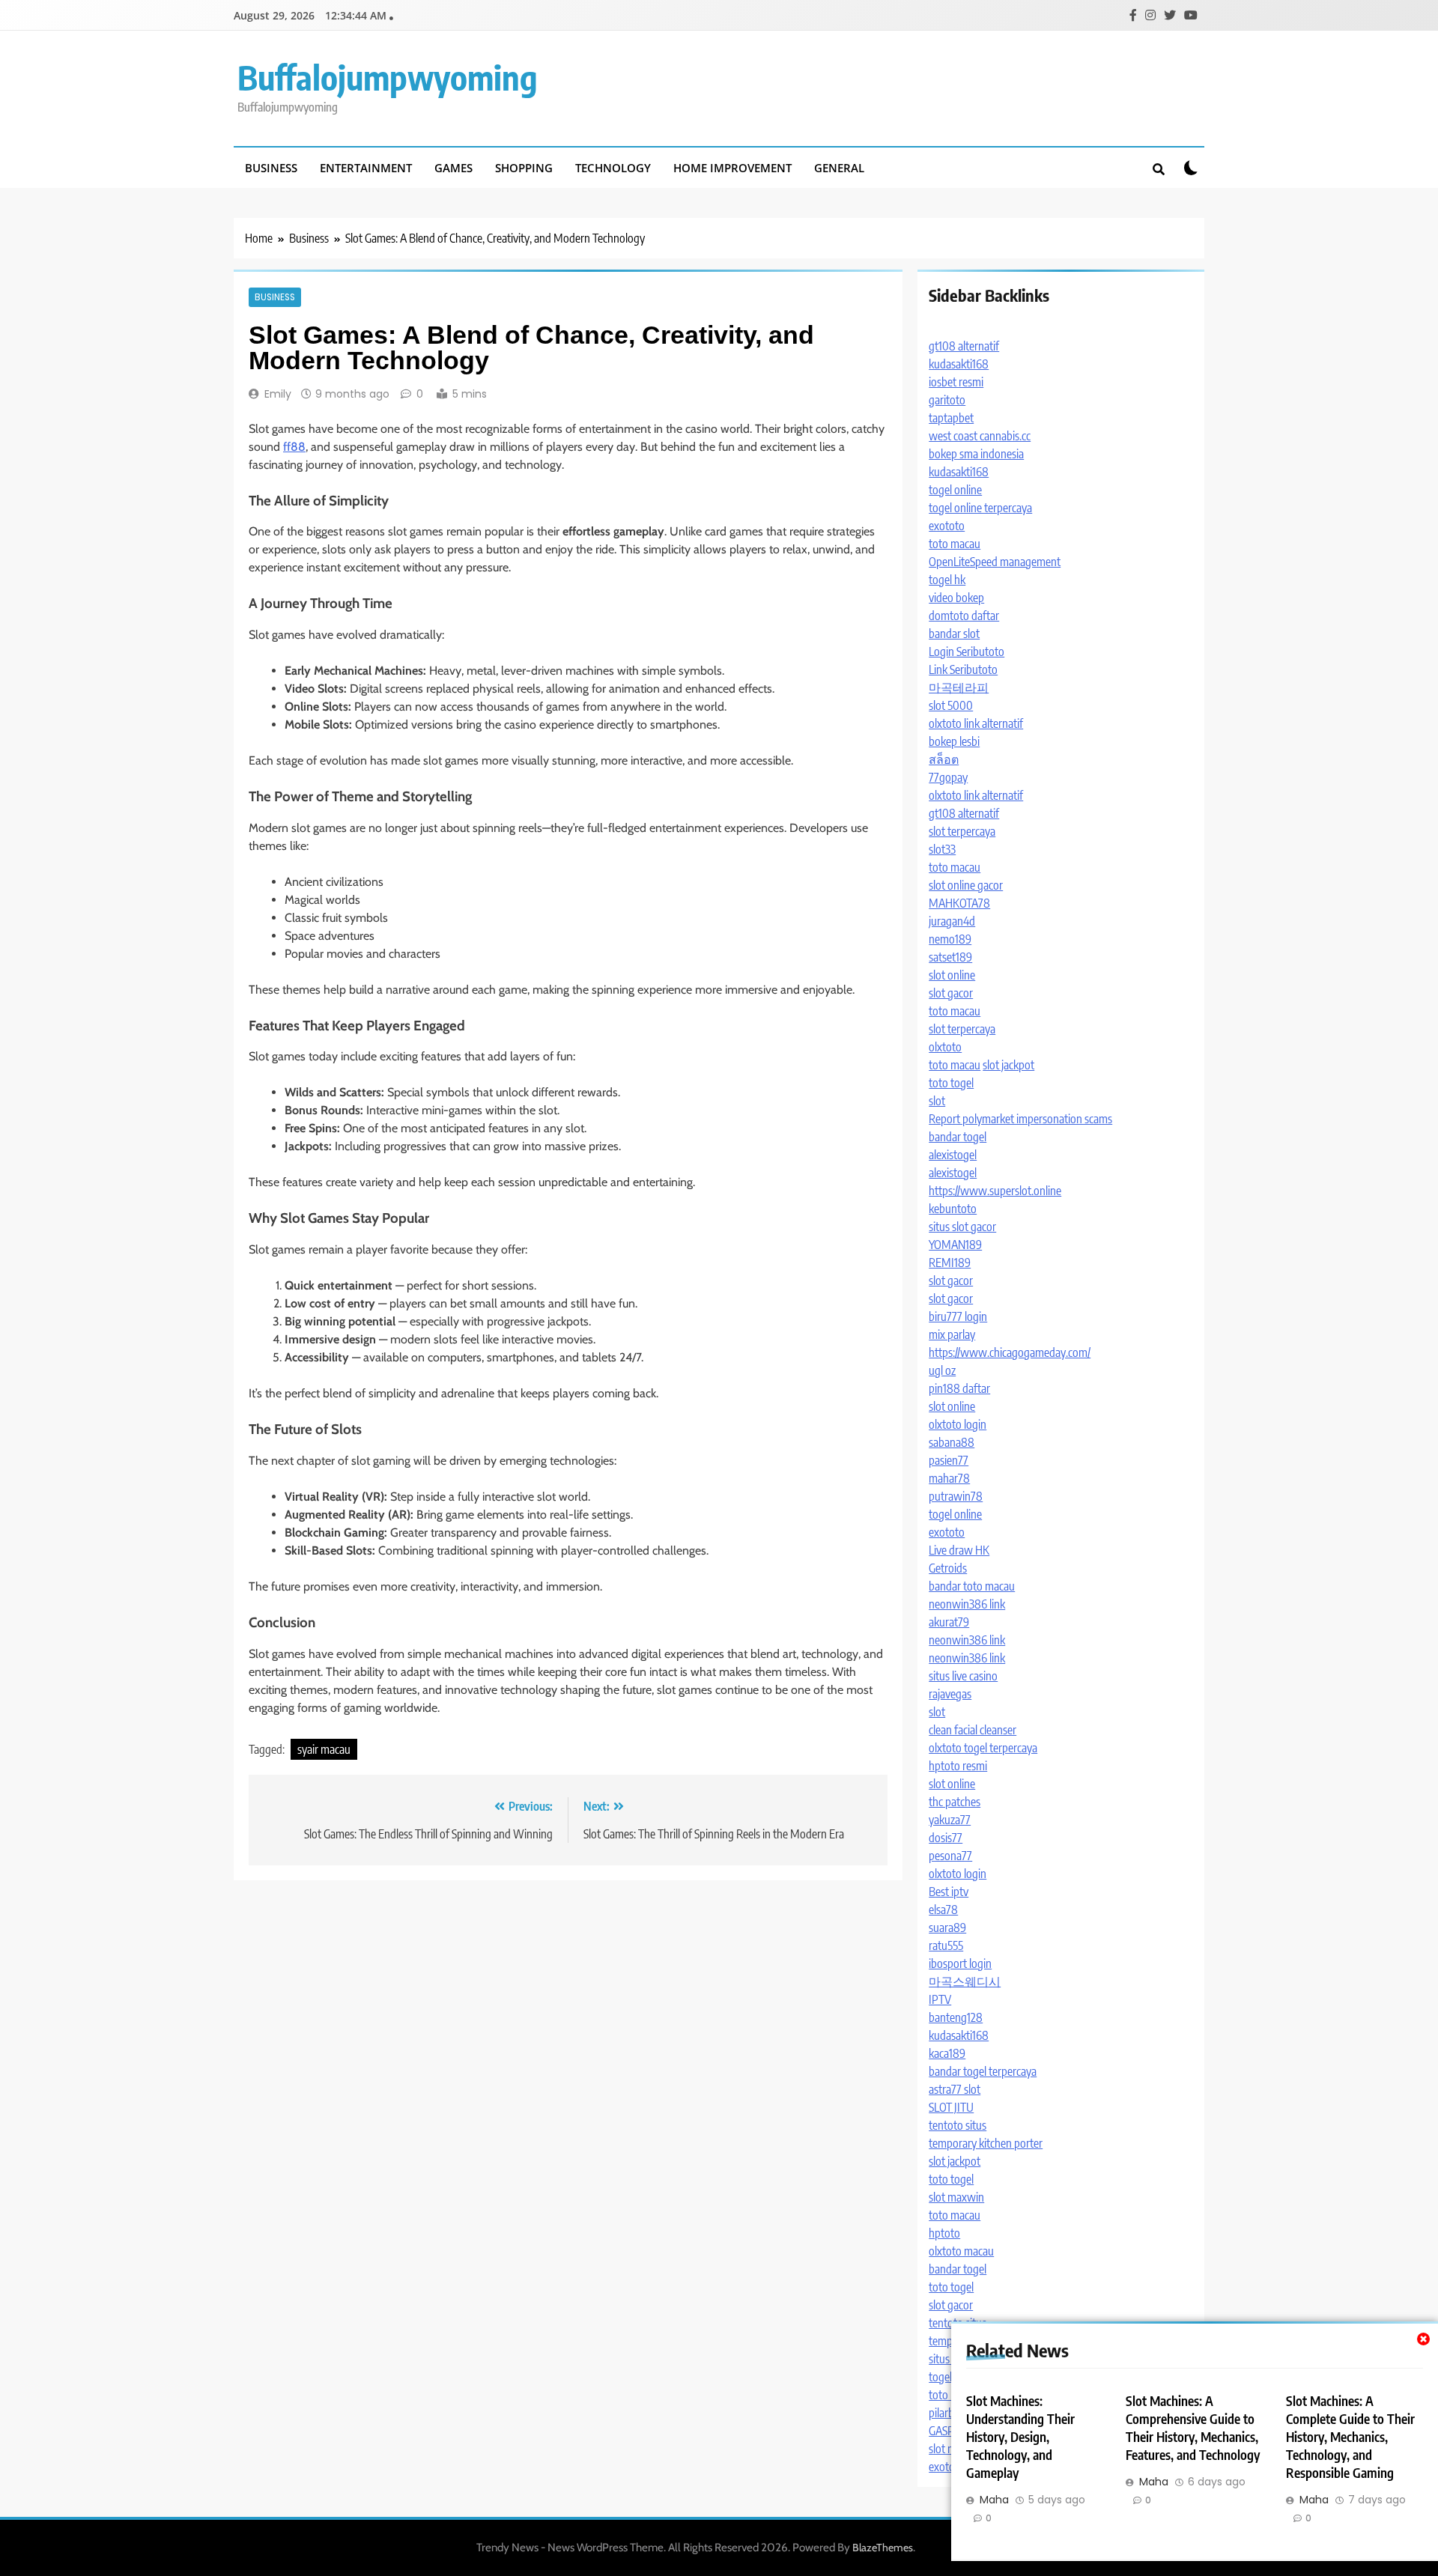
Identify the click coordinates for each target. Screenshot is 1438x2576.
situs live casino (963, 1676)
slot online (952, 975)
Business (271, 168)
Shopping (524, 168)
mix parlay (952, 1334)
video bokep (956, 598)
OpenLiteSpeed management (995, 562)
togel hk (947, 580)
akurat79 (949, 1622)
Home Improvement (732, 168)
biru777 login (958, 1316)
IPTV (940, 1999)
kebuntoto (953, 1209)
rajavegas (950, 1694)
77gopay (948, 777)
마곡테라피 (959, 687)
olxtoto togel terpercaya (983, 1748)
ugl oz (942, 1370)
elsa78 (943, 1910)
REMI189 (950, 1263)
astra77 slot (955, 2089)
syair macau (324, 1749)
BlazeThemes (883, 2548)
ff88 (294, 447)
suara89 (947, 1928)
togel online (955, 490)
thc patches (955, 1802)
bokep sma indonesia (976, 454)
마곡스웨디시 (965, 1981)
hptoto (944, 2233)
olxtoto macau (961, 2251)
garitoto (947, 400)
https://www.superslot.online (995, 1191)
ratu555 (946, 1945)
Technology (613, 168)
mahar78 (949, 1478)
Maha (994, 2500)
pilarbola (948, 2413)
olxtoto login (958, 1424)
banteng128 (956, 2017)
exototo (947, 526)
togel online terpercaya (980, 508)
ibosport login (960, 1963)
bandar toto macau (972, 1586)
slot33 (942, 849)
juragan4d (952, 921)
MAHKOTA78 (959, 903)
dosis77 (946, 1838)
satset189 (950, 957)
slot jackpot (1008, 1065)
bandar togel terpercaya (983, 2071)
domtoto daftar (964, 616)
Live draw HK (959, 1550)
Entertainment (366, 168)
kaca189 (947, 2053)
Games (453, 168)
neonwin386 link (967, 1604)
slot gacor (951, 993)
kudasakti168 (959, 364)
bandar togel (958, 1137)
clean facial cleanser (973, 1730)
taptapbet (951, 418)
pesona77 (950, 1856)
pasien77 (949, 1460)
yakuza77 (950, 1820)
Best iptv (949, 1892)
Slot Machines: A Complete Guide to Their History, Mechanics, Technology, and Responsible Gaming (1350, 2437)
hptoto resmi (958, 1766)
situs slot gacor (962, 1227)
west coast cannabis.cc (980, 436)
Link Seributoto (963, 669)
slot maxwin (956, 2197)
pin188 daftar (959, 1388)
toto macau (955, 544)
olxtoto (945, 1047)
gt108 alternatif (964, 346)
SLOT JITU (951, 2107)
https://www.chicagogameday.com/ (1010, 1352)
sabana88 (952, 1442)
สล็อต (944, 759)
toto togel (951, 1083)
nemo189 (950, 939)
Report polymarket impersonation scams (1020, 1119)
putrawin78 (956, 1496)
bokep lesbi (954, 741)
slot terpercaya (962, 831)
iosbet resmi (956, 382)
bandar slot (954, 634)
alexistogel (953, 1155)
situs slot (949, 2359)
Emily (278, 394)
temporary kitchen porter (986, 2143)
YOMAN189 (955, 1245)
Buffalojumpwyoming (388, 77)
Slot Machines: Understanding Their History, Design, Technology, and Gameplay (1020, 2437)
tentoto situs (958, 2125)
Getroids (948, 1568)
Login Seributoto (967, 651)
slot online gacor (966, 885)
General (839, 168)
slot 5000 (951, 705)
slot (937, 1101)
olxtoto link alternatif (976, 723)
